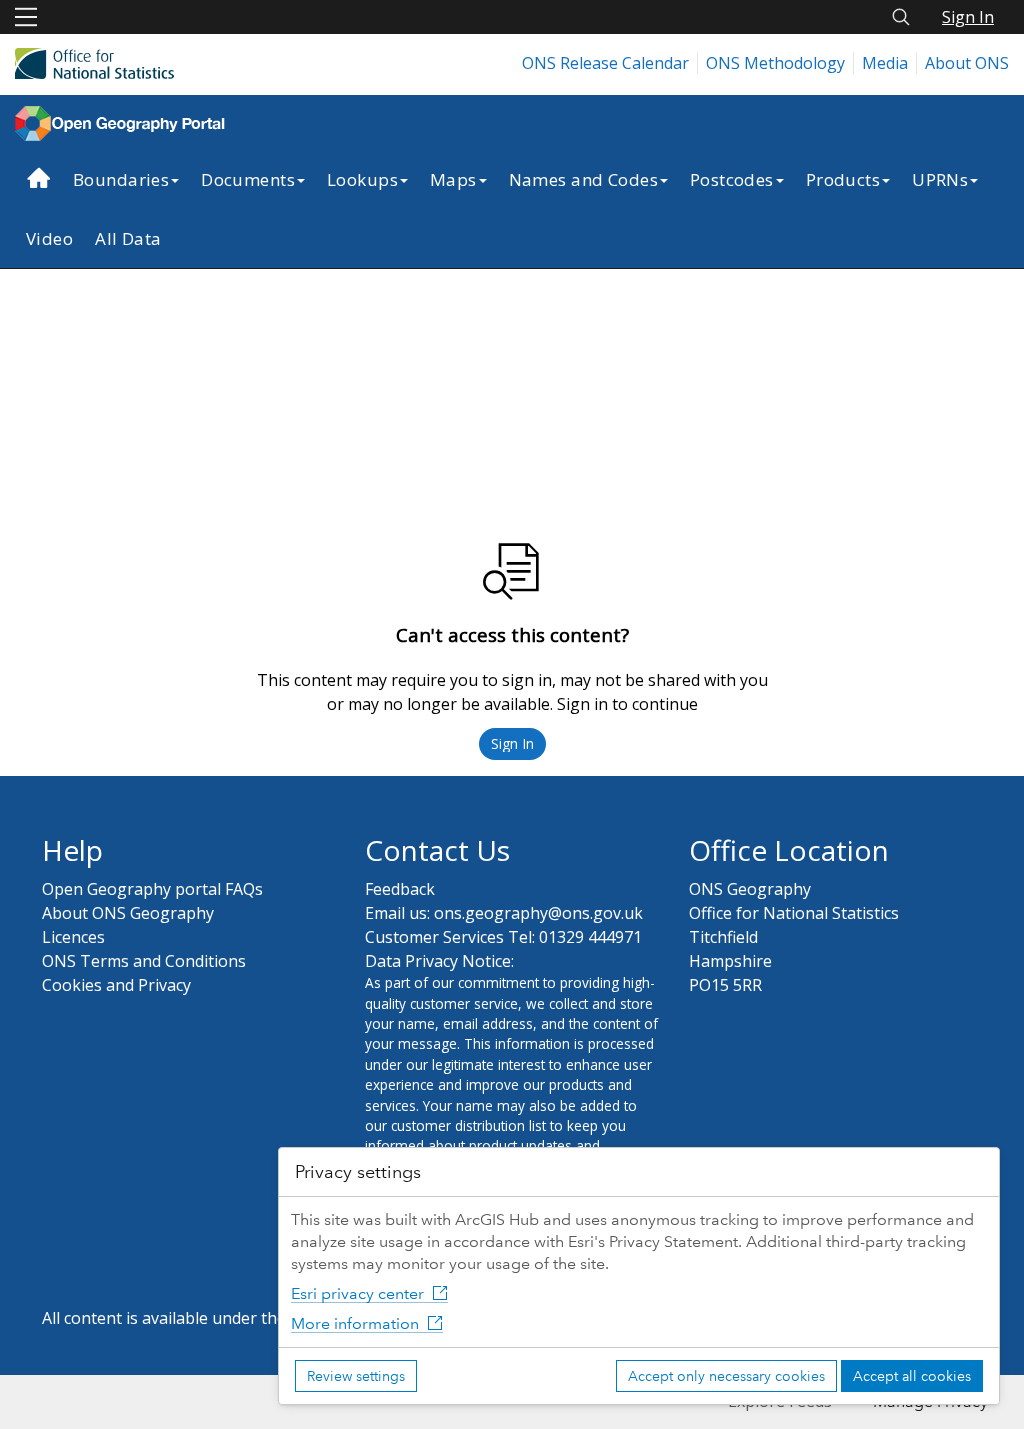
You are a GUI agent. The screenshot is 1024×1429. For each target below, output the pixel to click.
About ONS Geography (128, 913)
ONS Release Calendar (605, 63)
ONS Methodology (775, 63)
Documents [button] (248, 179)
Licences (73, 937)
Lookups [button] (362, 179)
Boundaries (121, 179)
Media (885, 63)
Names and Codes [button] (583, 179)
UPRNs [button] (940, 179)
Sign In (968, 17)
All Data (128, 238)
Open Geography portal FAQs (152, 889)
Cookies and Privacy (116, 985)
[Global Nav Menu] (26, 17)
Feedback (400, 889)
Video (49, 238)
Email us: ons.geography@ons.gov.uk (504, 913)
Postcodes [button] (732, 179)
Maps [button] (453, 179)
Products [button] (843, 179)
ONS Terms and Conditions (144, 961)
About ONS (967, 63)
